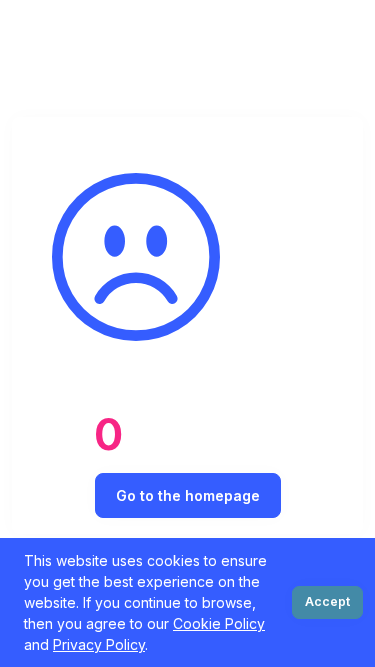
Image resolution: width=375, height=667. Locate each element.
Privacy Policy (99, 644)
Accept (327, 601)
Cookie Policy (219, 623)
